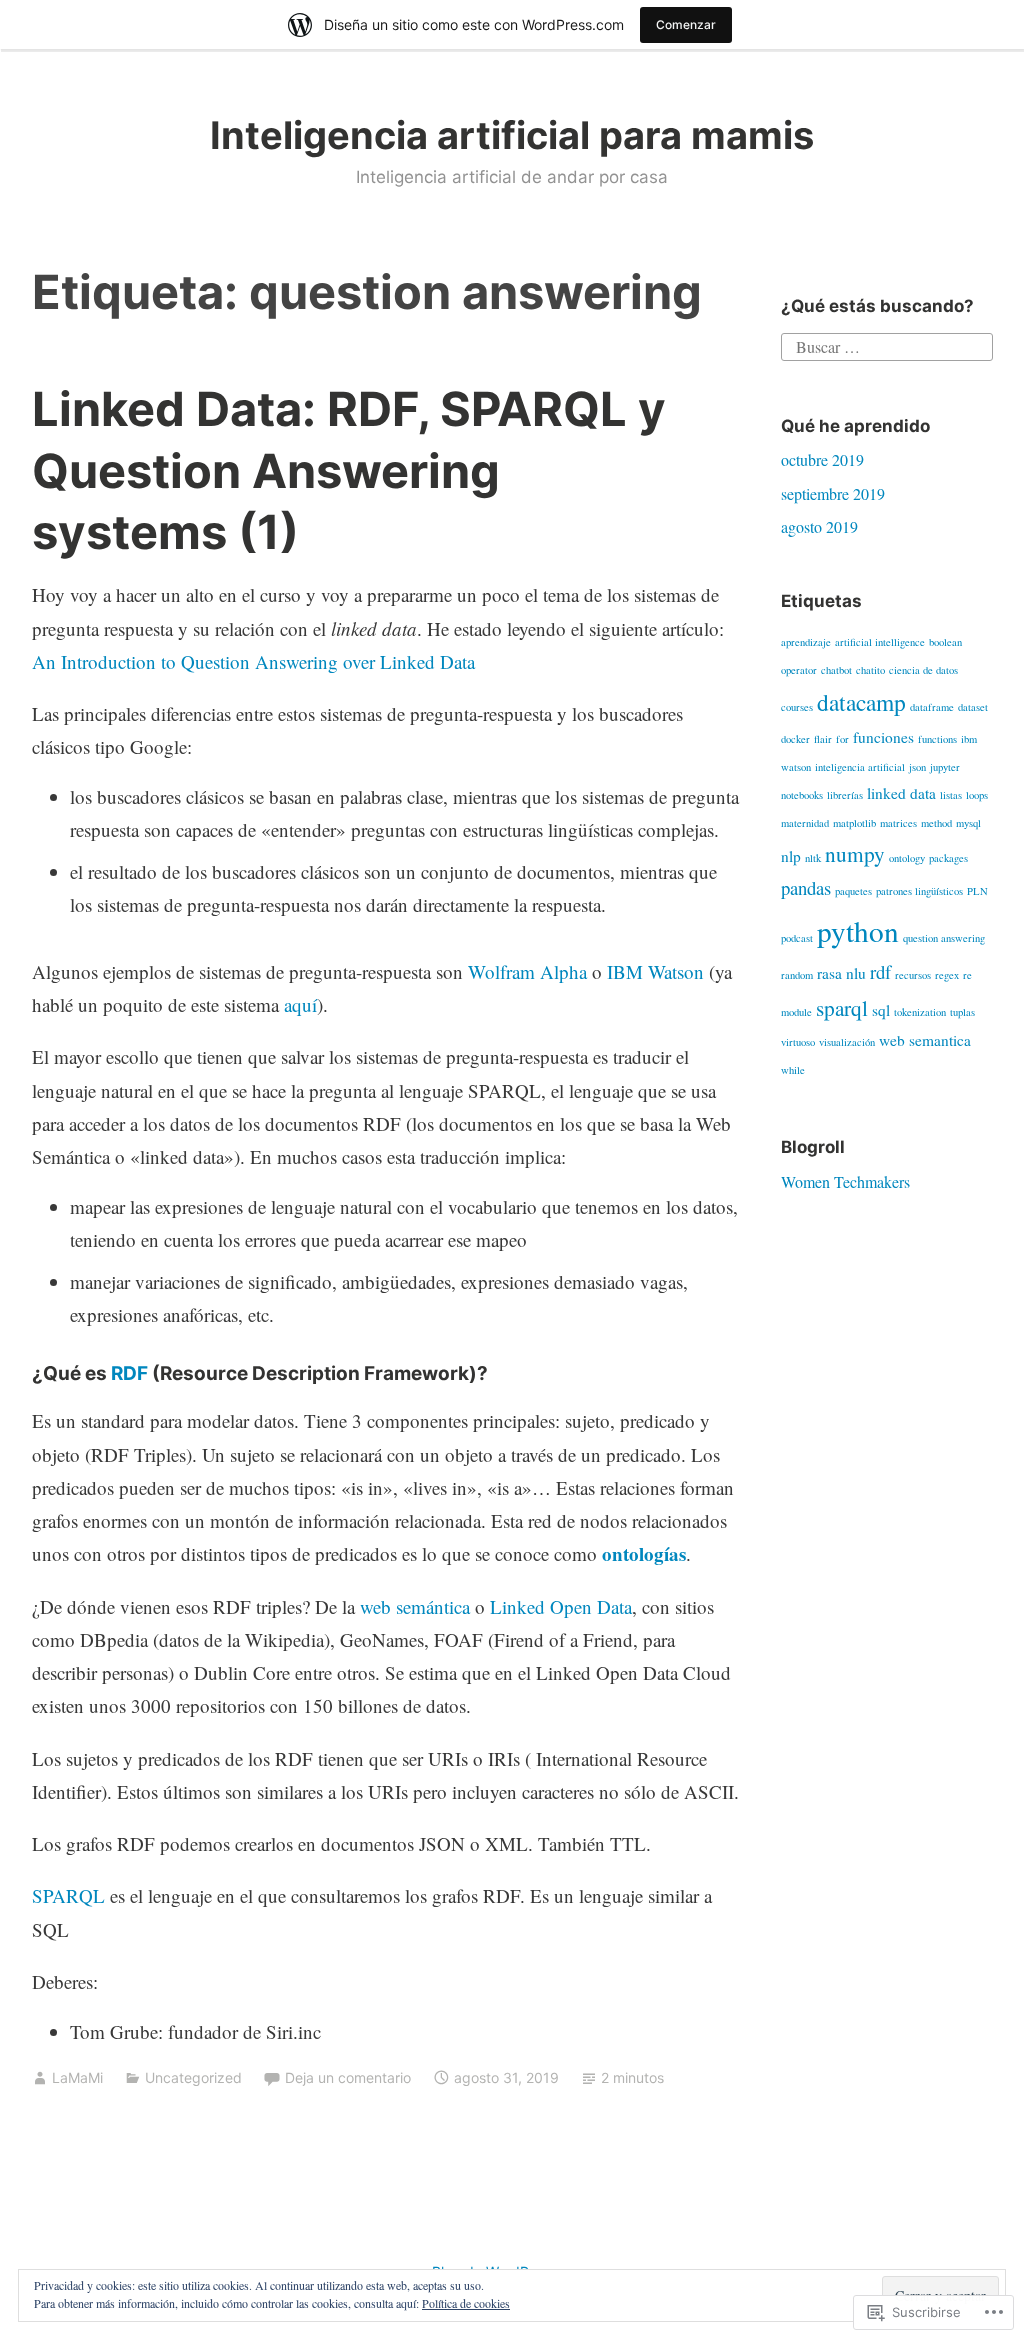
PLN (977, 891)
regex (947, 975)
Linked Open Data (561, 1606)
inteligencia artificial (860, 767)
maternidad (805, 823)
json (917, 767)
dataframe (932, 707)
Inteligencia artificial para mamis (512, 135)
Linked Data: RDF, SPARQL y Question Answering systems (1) (349, 469)
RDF (129, 1373)
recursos (913, 975)
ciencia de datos (923, 670)
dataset (973, 707)
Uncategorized (193, 2077)
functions (937, 739)
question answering (944, 938)
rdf (880, 971)
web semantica (925, 1040)
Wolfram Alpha (527, 971)
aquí (300, 1004)
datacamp (861, 702)
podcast (797, 938)
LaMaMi (77, 2077)
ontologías (644, 1553)
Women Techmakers (845, 1181)
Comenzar (686, 24)
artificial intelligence (880, 642)
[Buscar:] (886, 344)
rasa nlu (841, 973)
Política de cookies (466, 2303)
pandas (806, 887)
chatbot (836, 670)
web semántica (415, 1606)
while (793, 1070)
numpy (855, 853)
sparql (842, 1007)
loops (977, 795)
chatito (870, 670)
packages (948, 858)
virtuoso (798, 1042)
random (797, 975)
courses (797, 707)
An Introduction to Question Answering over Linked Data (253, 661)
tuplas (962, 1012)
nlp (791, 856)
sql (881, 1010)
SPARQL (71, 1895)
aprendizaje (806, 642)
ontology (907, 858)
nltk (813, 858)
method (936, 823)
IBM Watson (655, 971)
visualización (847, 1042)
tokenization (920, 1012)
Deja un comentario (348, 2077)
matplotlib (854, 823)
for (842, 739)
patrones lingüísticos (919, 891)
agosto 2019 (819, 526)
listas (951, 795)
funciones (883, 737)
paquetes (853, 891)
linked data (901, 793)
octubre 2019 (822, 459)
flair (823, 739)
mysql (968, 823)
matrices (898, 823)
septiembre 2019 (833, 493)
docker (795, 739)
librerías (845, 795)
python (858, 930)
